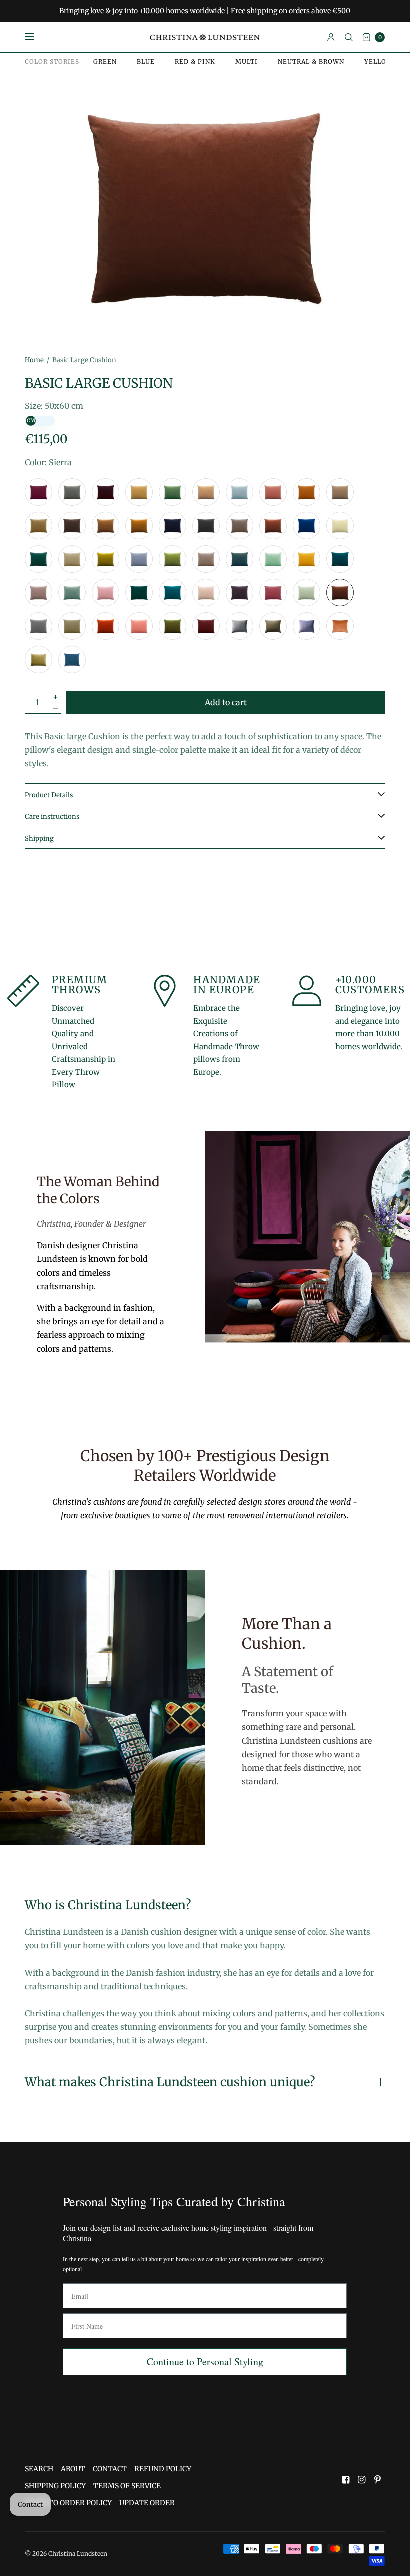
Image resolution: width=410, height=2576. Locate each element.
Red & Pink (195, 62)
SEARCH (39, 2469)
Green (105, 62)
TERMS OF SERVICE (127, 2486)
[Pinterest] (378, 2480)
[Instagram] (362, 2480)
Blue (146, 62)
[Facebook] (346, 2480)
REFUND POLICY (163, 2469)
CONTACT (110, 2469)
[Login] (331, 37)
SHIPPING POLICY (55, 2486)
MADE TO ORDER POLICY (68, 2503)
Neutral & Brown (311, 62)
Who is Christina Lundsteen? (108, 1905)
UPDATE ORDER (147, 2503)
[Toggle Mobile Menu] (36, 37)
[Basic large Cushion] (39, 492)
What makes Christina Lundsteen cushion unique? (170, 2082)
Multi (247, 62)
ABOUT (73, 2469)
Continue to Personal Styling (205, 2362)
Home (34, 360)
